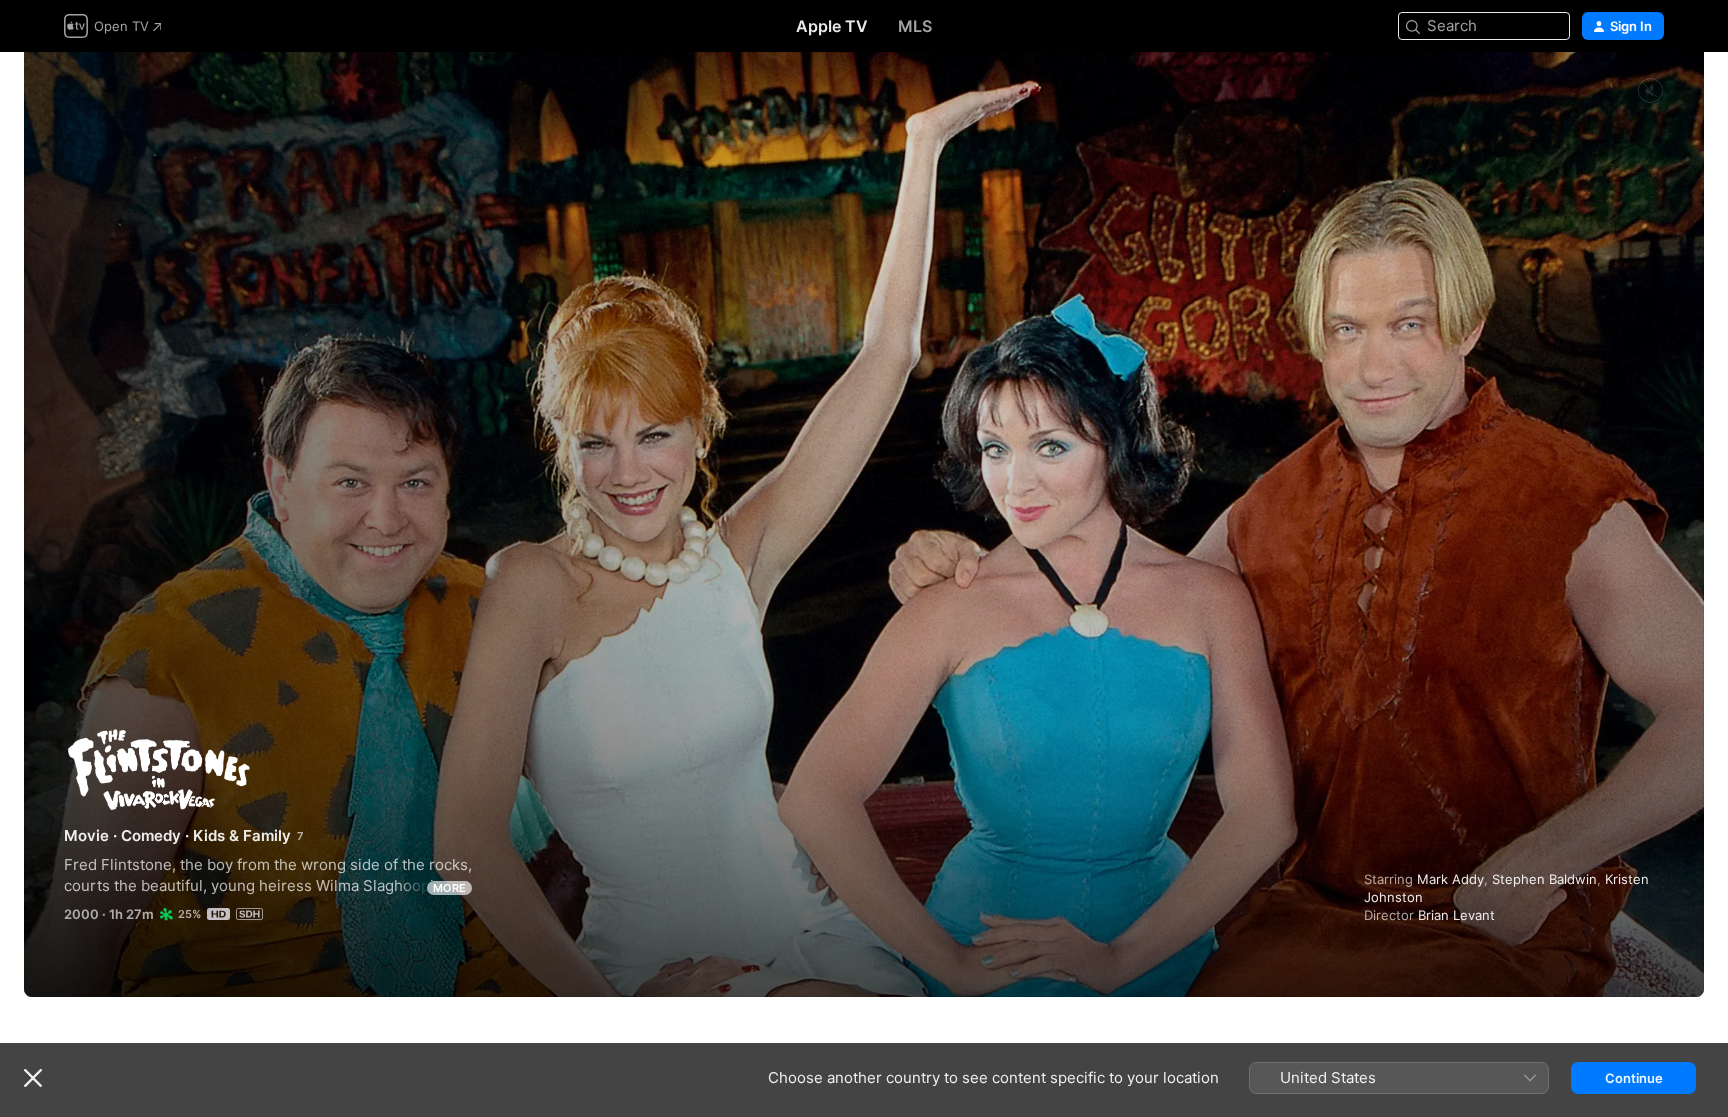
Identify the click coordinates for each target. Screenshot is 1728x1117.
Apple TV (832, 26)
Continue (1634, 1078)
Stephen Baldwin (1544, 879)
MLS (915, 26)
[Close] (33, 1078)
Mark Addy (1450, 879)
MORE (449, 888)
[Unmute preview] (1650, 91)
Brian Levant (1456, 915)
